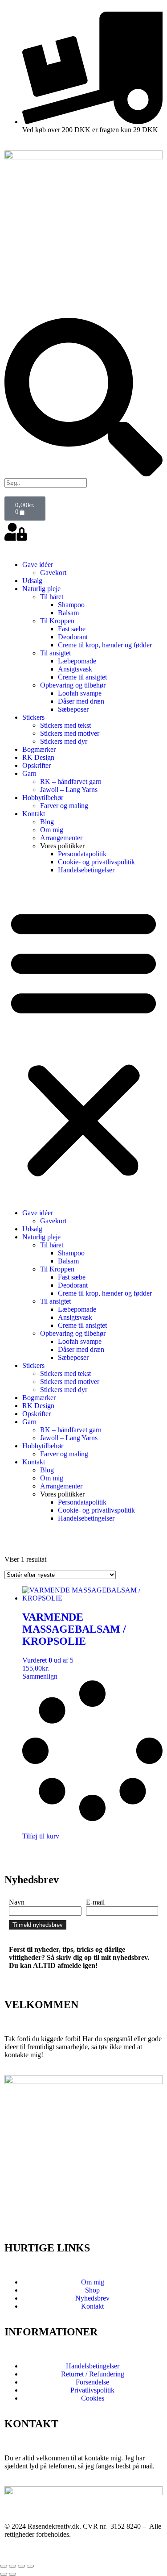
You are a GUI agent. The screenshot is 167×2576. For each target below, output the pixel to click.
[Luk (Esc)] (30, 2566)
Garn (29, 773)
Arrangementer (61, 838)
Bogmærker (39, 749)
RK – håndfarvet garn (71, 782)
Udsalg (32, 581)
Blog (47, 822)
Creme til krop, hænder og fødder (105, 645)
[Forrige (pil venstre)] (4, 2574)
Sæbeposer (73, 709)
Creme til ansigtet (82, 677)
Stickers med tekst (65, 725)
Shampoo (71, 605)
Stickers (33, 717)
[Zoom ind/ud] (4, 2566)
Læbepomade (77, 661)
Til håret (52, 597)
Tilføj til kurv (41, 1836)
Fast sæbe (72, 629)
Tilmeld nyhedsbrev (38, 1925)
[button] (83, 1042)
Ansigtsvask (75, 669)
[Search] (83, 474)
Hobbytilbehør (43, 798)
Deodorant (73, 637)
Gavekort (53, 573)
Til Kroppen (57, 621)
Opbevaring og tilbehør (73, 685)
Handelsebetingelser (86, 870)
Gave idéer (38, 565)
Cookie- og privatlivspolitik (96, 862)
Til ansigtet (55, 653)
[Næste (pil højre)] (12, 2574)
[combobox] (46, 483)
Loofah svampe (80, 693)
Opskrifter (37, 765)
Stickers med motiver (70, 733)
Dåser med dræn (81, 701)
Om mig (52, 830)
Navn (17, 1902)
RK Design (38, 757)
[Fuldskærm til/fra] (12, 2566)
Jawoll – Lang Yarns (69, 790)
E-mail (95, 1902)
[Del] (21, 2566)
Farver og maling (64, 806)
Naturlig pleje (41, 589)
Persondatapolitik (82, 854)
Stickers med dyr (64, 741)
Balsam (68, 613)
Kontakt (34, 814)
